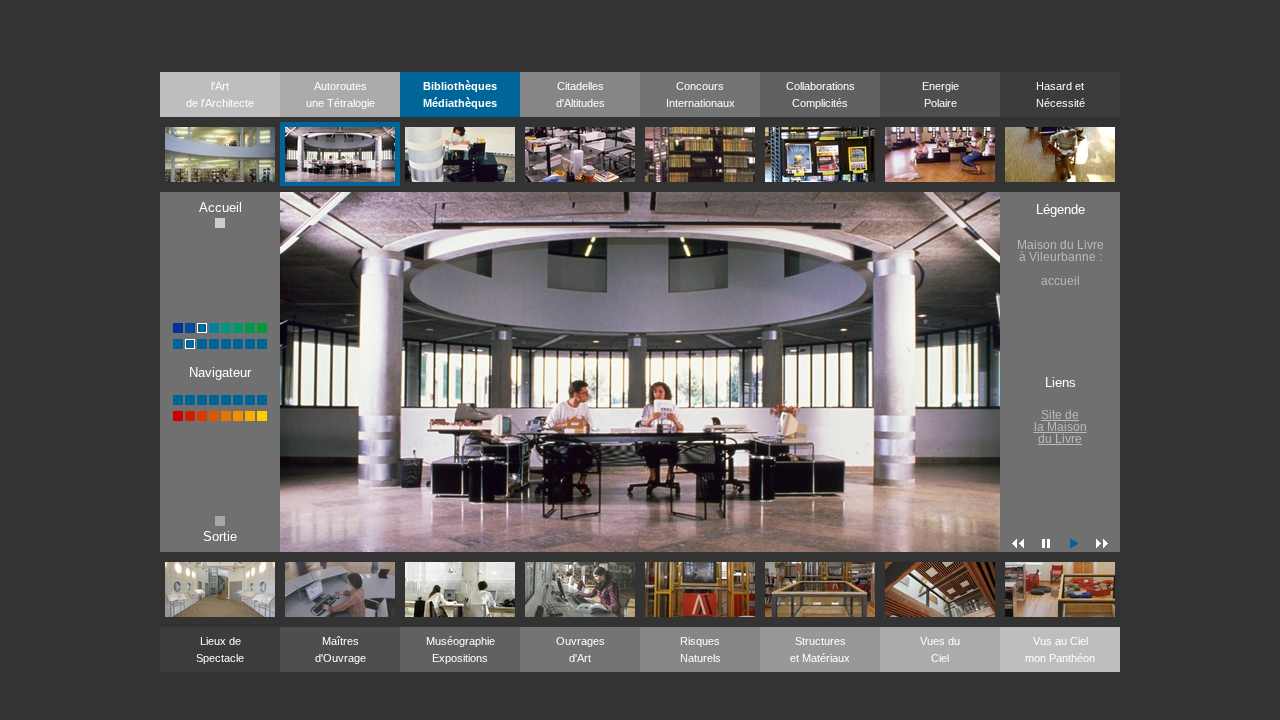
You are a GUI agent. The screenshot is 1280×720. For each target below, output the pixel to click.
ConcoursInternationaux (700, 94)
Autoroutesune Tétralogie (340, 94)
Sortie (220, 536)
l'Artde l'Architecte (220, 94)
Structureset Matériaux (820, 649)
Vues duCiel (940, 649)
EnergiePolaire (940, 94)
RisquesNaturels (700, 649)
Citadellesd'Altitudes (580, 94)
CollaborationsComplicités (820, 94)
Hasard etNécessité (1060, 94)
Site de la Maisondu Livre (1060, 427)
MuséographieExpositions (460, 649)
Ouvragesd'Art (580, 649)
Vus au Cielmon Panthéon (1060, 649)
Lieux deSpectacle (220, 649)
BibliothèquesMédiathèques (460, 94)
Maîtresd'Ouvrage (340, 649)
